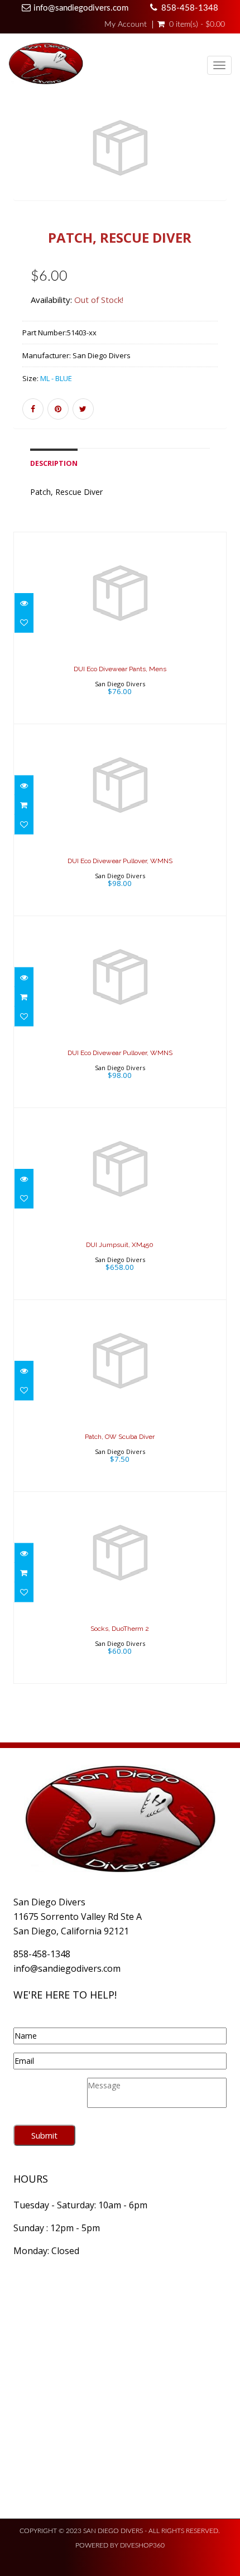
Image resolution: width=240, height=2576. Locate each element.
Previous (22, 168)
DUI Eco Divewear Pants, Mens (120, 669)
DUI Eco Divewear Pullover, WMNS (120, 861)
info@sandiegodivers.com (81, 8)
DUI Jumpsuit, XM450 (120, 1245)
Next (221, 168)
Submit (44, 2135)
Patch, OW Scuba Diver (120, 1437)
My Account (126, 25)
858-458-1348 (190, 8)
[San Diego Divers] (46, 66)
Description (54, 463)
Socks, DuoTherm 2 (120, 1629)
